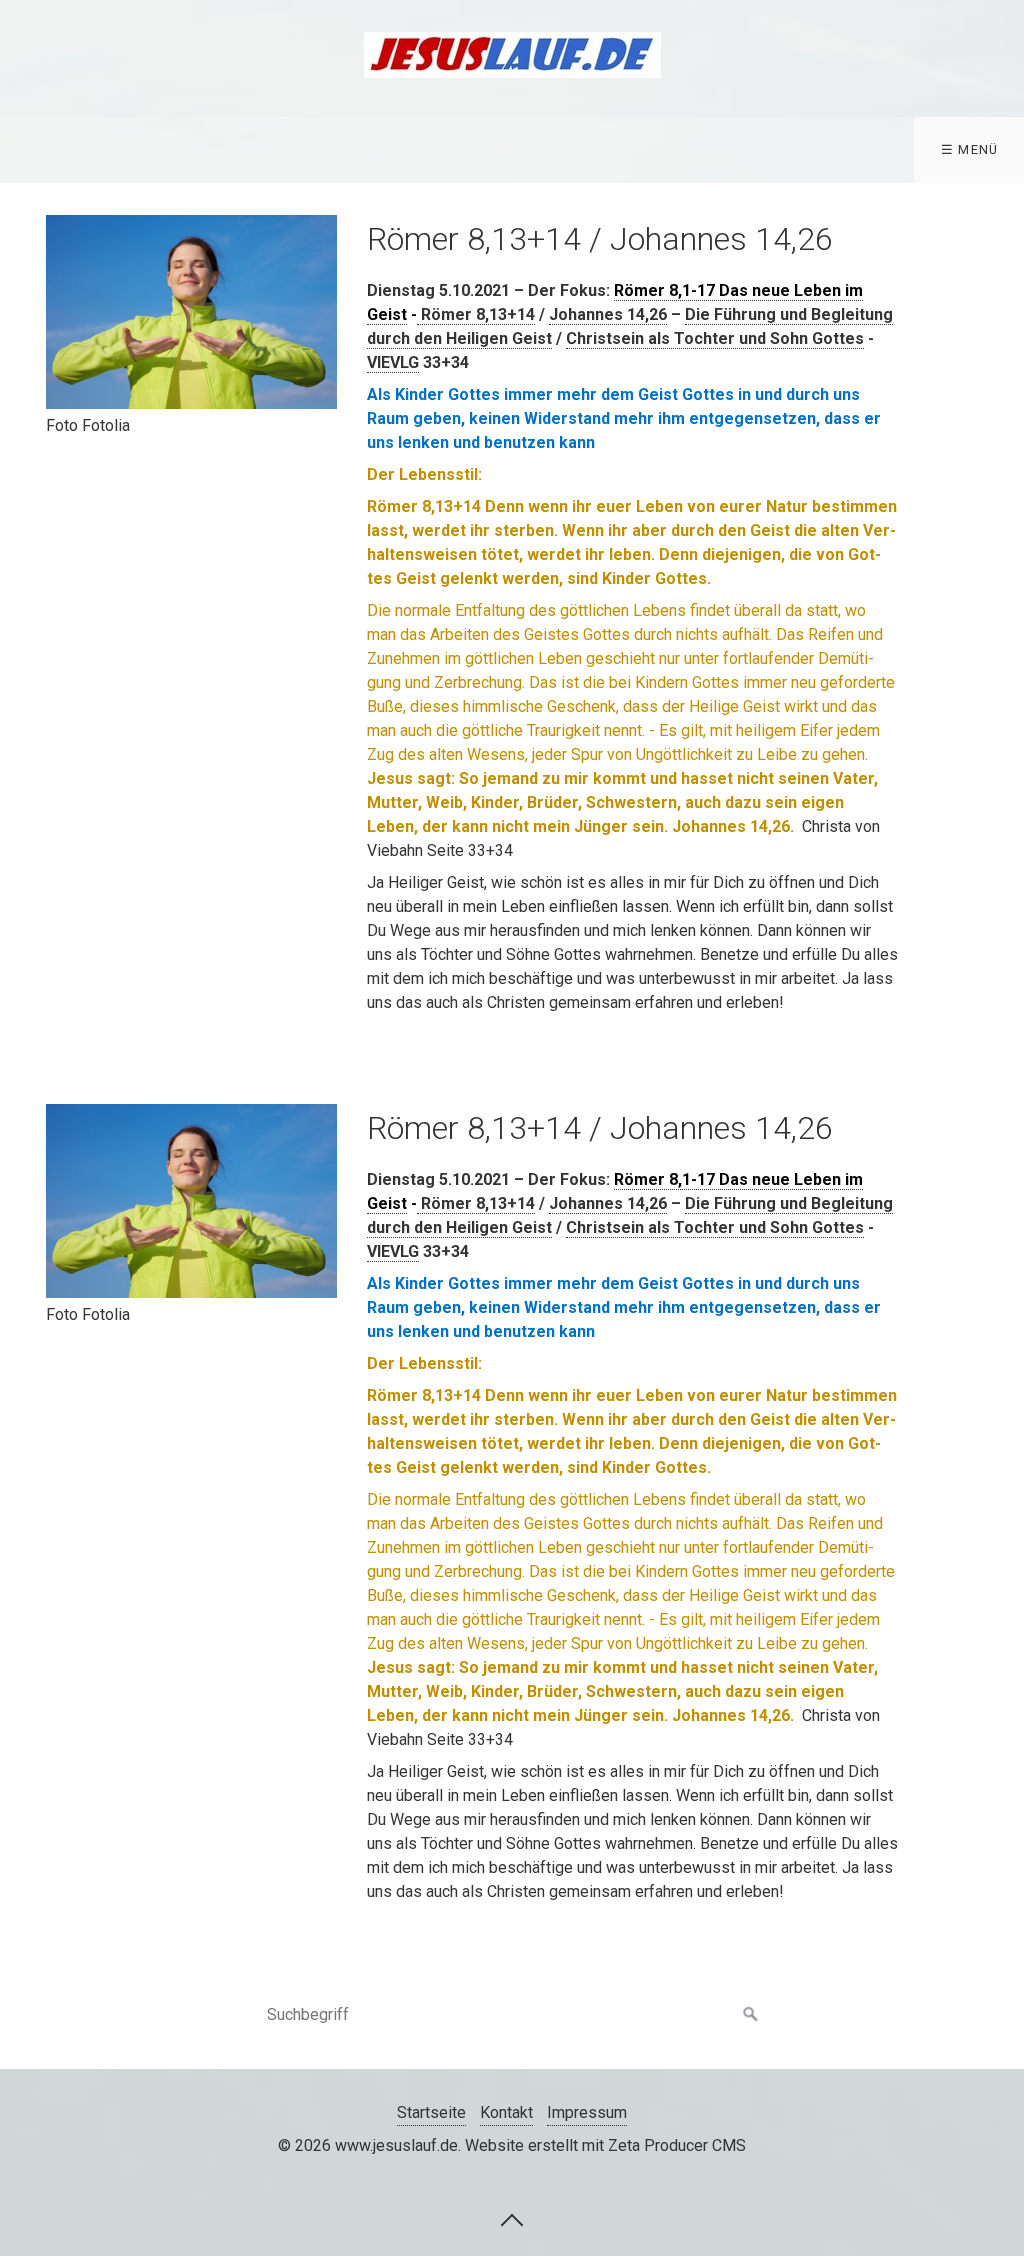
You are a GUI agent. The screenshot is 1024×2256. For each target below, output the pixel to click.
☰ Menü (970, 149)
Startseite (431, 2112)
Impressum (587, 2112)
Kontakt (506, 2112)
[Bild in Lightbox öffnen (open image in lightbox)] (191, 312)
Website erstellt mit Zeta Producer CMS (605, 2145)
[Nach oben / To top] (512, 2219)
